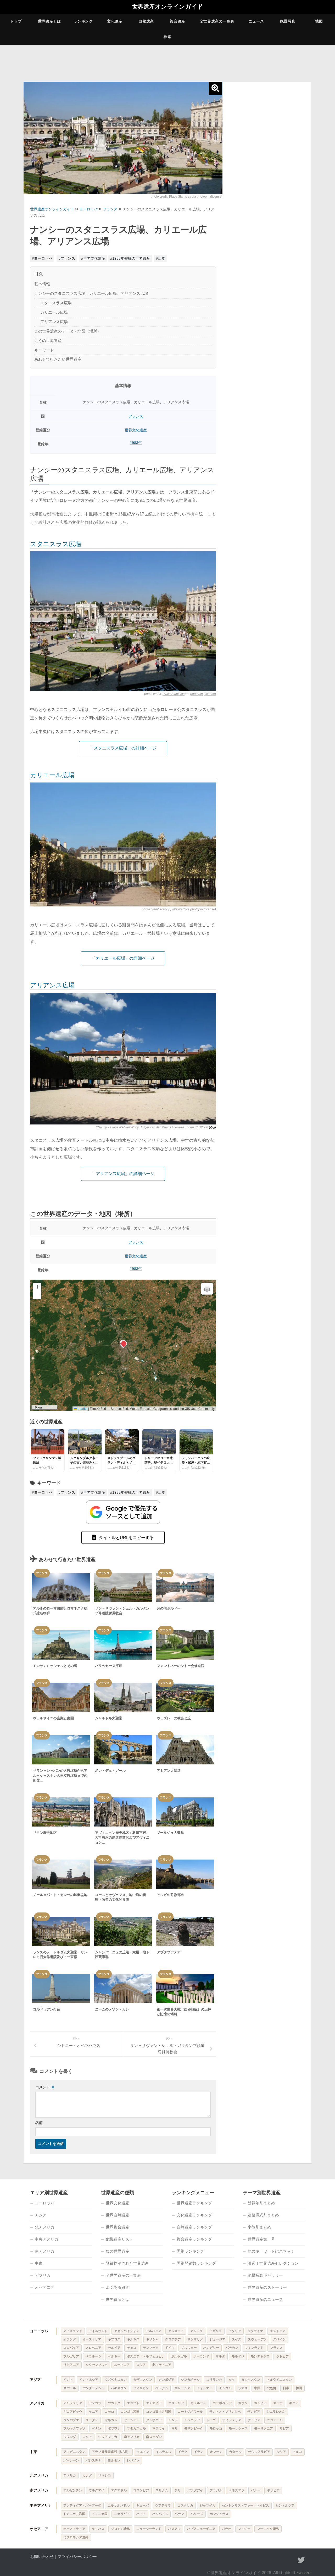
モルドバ (238, 2356)
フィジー (244, 2529)
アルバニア (154, 2331)
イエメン (143, 2452)
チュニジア (192, 2420)
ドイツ (170, 2348)
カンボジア (166, 2380)
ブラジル (216, 2490)
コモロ (109, 2412)
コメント (45, 2087)
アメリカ (70, 2475)
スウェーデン (257, 2339)
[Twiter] (301, 2560)
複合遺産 (178, 21)
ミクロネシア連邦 (76, 2537)
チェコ (132, 2348)
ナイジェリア (232, 2420)
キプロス (114, 2339)
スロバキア (71, 2348)
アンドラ (197, 2331)
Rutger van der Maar (154, 1127)
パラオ (227, 2529)
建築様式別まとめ (263, 2215)
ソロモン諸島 (120, 2529)
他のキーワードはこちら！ (271, 2251)
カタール (235, 2452)
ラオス (243, 2388)
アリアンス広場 (52, 985)
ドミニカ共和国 (74, 2514)
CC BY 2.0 (201, 1127)
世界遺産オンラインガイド (167, 7)
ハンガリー (211, 2348)
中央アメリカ (47, 2239)
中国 (257, 2388)
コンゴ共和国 (130, 2412)
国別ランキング (190, 2251)
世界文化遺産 (136, 430)
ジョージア (217, 2339)
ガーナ (278, 2403)
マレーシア (182, 2388)
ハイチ (141, 2514)
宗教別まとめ (259, 2227)
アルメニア (176, 2331)
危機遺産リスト (119, 2239)
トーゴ (211, 2420)
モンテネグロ (260, 2356)
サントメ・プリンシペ (225, 2412)
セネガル (111, 2420)
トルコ (297, 2452)
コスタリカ (185, 2506)
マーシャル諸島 (268, 2529)
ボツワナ (114, 2428)
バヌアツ (174, 2529)
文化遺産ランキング (194, 2215)
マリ (175, 2428)
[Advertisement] (267, 166)
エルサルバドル (119, 2506)
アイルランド (98, 2331)
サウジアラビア (259, 2452)
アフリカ (43, 2275)
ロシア (141, 2365)
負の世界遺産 (118, 2251)
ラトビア (282, 2356)
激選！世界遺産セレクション (273, 2263)
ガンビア (260, 2403)
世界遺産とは (49, 21)
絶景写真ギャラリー (265, 2275)
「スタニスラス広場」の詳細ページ (123, 748)
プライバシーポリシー (77, 2556)
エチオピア (154, 2403)
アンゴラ (95, 2403)
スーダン (92, 2420)
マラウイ (159, 2428)
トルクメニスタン (279, 2380)
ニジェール (275, 2420)
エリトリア (176, 2403)
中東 (39, 2263)
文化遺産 (115, 21)
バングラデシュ (93, 2388)
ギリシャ (152, 2339)
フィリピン (141, 2388)
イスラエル (164, 2452)
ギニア (294, 2403)
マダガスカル (136, 2428)
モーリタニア (264, 2428)
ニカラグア (122, 2514)
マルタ (220, 2356)
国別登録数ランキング (196, 2263)
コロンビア (141, 2490)
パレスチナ (93, 2460)
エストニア (278, 2331)
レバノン (133, 2460)
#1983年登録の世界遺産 (130, 258)
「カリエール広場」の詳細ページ (123, 958)
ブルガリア (71, 2356)
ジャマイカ (208, 2506)
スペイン (280, 2339)
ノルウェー (189, 2348)
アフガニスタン (74, 2452)
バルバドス (160, 2514)
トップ (16, 21)
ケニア (93, 2412)
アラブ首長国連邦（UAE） (111, 2452)
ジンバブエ (71, 2420)
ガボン (243, 2403)
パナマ (179, 2514)
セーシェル (132, 2420)
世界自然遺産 (118, 2215)
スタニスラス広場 (55, 544)
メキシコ (105, 2475)
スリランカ (214, 2380)
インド (68, 2380)
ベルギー (114, 2356)
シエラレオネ (276, 2412)
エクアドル (119, 2490)
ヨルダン (114, 2460)
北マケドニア (162, 2365)
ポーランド (201, 2356)
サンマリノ (195, 2339)
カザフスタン (143, 2380)
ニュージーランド (149, 2529)
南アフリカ (132, 2437)
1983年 (136, 443)
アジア (41, 2215)
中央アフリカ (108, 2437)
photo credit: (160, 197)
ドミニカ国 (100, 2514)
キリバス (98, 2529)
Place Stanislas (180, 197)
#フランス (67, 258)
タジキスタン (251, 2380)
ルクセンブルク (97, 2365)
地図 (319, 21)
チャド (173, 2420)
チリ (178, 2490)
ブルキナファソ (74, 2428)
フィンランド (254, 2348)
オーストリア (92, 2339)
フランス (110, 209)
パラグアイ (195, 2490)
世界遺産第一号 (261, 2239)
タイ (232, 2380)
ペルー (256, 2490)
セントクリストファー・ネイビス (245, 2506)
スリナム (162, 2490)
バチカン (232, 2348)
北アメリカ (45, 2227)
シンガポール (190, 2380)
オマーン (216, 2452)
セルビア (114, 2348)
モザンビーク (194, 2428)
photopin (203, 197)
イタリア (235, 2331)
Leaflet (82, 1408)
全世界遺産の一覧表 (217, 21)
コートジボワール (190, 2412)
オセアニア (45, 2287)
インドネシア (89, 2380)
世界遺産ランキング (194, 2203)
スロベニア (93, 2348)
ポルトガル (179, 2356)
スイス (237, 2339)
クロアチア (173, 2339)
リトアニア (71, 2365)
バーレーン (71, 2460)
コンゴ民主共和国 (159, 2412)
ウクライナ (255, 2331)
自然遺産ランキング (194, 2227)
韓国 (299, 2388)
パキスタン (119, 2388)
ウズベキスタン (116, 2380)
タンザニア (154, 2420)
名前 (39, 2123)
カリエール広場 (52, 775)
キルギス (133, 2339)
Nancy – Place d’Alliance (115, 1127)
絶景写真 (288, 21)
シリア (281, 2452)
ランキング (83, 21)
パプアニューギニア (201, 2529)
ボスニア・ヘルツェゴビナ (146, 2356)
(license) (216, 197)
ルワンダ (70, 2437)
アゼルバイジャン (127, 2331)
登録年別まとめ (261, 2203)
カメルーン (198, 2403)
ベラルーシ (93, 2356)
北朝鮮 (272, 2388)
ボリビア (273, 2490)
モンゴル (225, 2388)
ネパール (70, 2388)
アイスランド (73, 2331)
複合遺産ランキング (194, 2239)
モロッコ (216, 2428)
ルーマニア (122, 2365)
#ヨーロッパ (42, 258)
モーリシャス (238, 2428)
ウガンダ (114, 2403)
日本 (286, 2388)
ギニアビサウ (73, 2412)
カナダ (87, 2475)
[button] (124, 1343)
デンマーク (151, 2348)
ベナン (97, 2428)
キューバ (142, 2506)
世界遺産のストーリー (267, 2287)
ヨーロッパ (88, 209)
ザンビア (254, 2412)
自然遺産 (146, 21)
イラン (199, 2452)
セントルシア (285, 2506)
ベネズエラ (237, 2490)
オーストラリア (74, 2529)
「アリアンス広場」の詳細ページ (123, 1174)
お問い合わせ (42, 2556)
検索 (167, 37)
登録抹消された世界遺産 (127, 2263)
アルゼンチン (73, 2490)
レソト (87, 2437)
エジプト (133, 2403)
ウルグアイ (97, 2490)
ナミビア (254, 2420)
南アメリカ (45, 2251)
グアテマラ (163, 2506)
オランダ (70, 2339)
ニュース (256, 21)
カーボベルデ (222, 2403)
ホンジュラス (219, 2514)
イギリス (216, 2331)
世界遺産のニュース (265, 2299)
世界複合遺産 (118, 2227)
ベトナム (162, 2388)
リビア (284, 2428)
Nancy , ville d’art (172, 909)
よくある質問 (118, 2287)
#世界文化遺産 (93, 258)
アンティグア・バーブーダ (82, 2506)
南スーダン (154, 2437)
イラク (183, 2452)
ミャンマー (205, 2388)
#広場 (161, 258)
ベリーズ (197, 2514)
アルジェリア (73, 2403)
